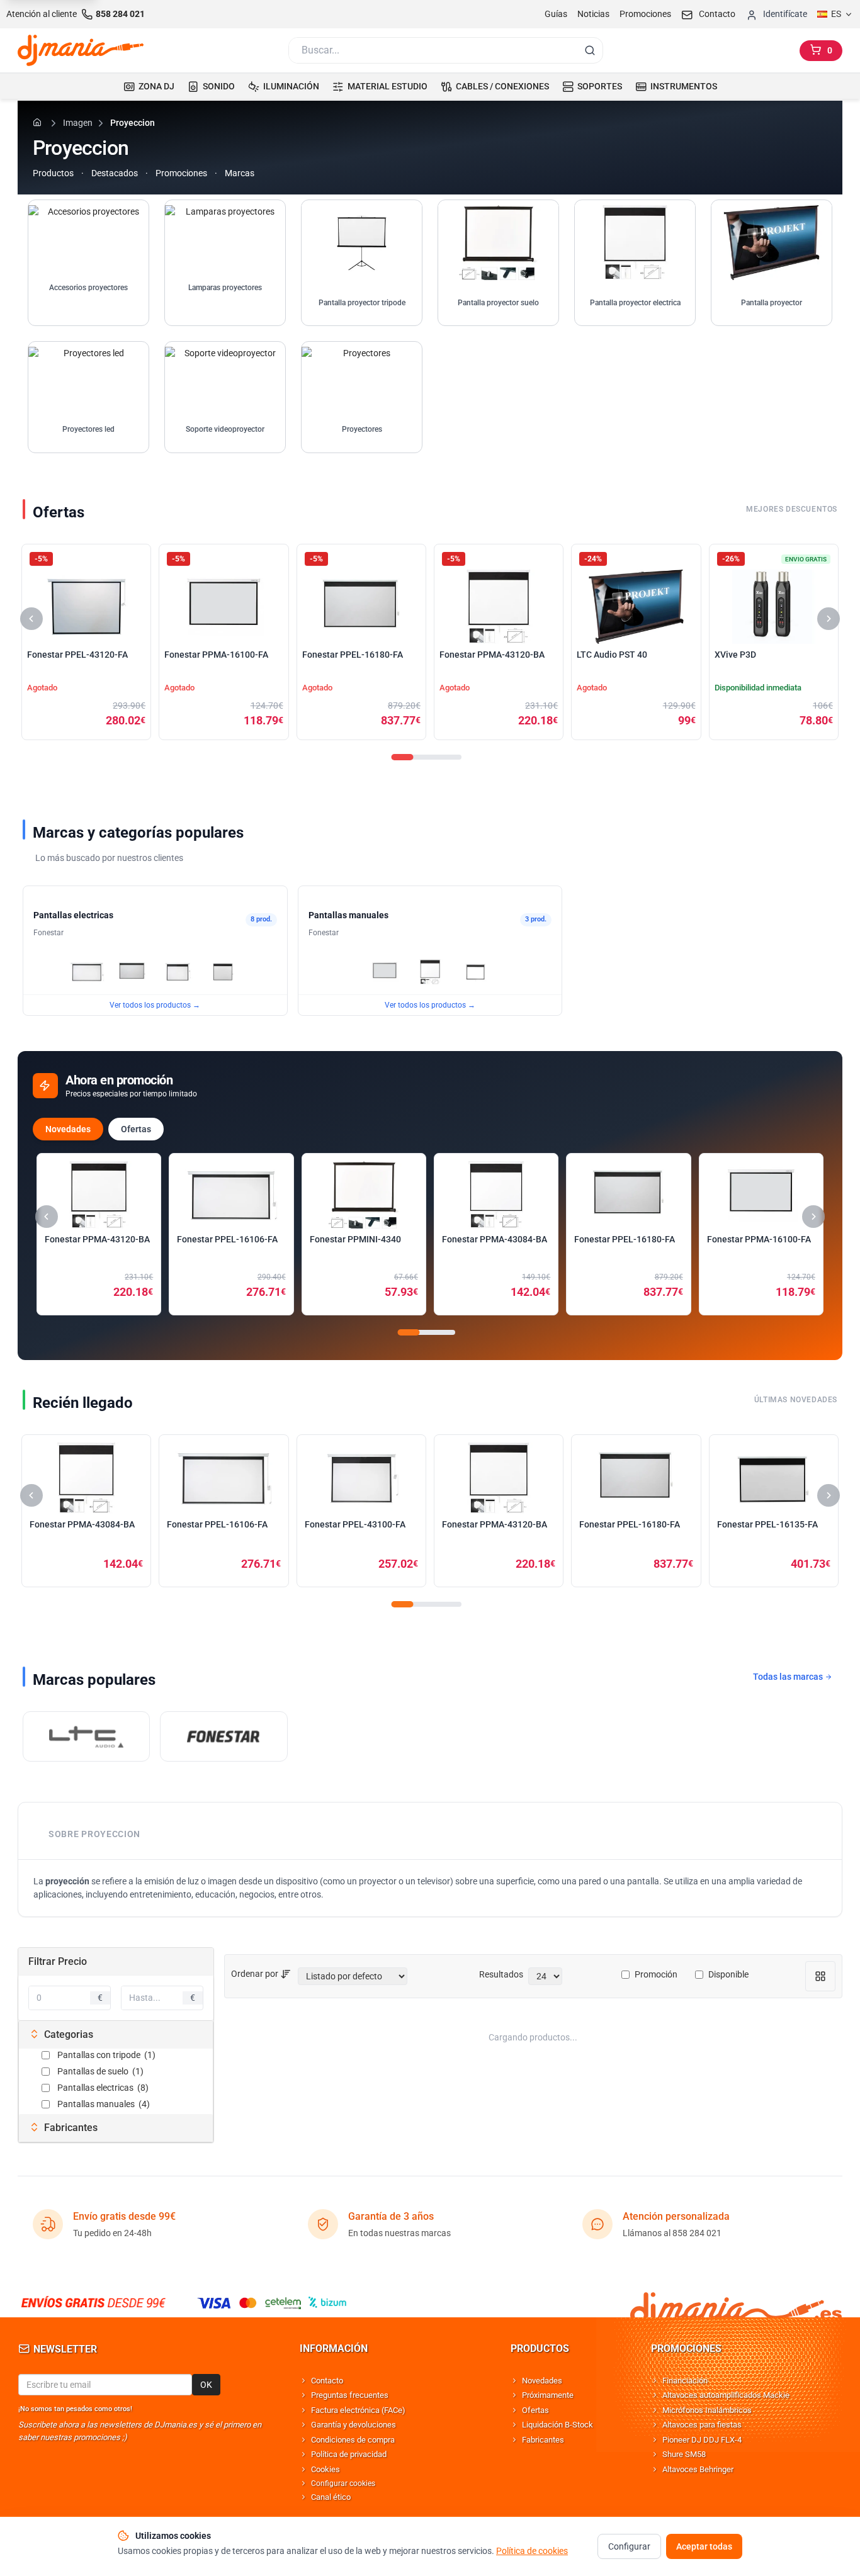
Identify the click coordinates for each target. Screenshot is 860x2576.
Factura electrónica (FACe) (358, 2410)
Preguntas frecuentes (350, 2395)
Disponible (728, 1974)
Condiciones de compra (353, 2440)
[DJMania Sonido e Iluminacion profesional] (736, 2303)
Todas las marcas (789, 1677)
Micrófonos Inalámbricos (707, 2410)
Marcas (240, 173)
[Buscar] (590, 50)
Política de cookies (532, 2551)
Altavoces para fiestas (702, 2425)
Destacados (115, 173)
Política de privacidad (349, 2454)
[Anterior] (31, 619)
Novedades (68, 1129)
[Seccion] (403, 757)
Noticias (593, 14)
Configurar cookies (343, 2483)
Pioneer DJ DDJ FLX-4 (702, 2440)
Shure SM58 (684, 2454)
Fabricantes (543, 2440)
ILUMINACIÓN (291, 86)
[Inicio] (39, 122)
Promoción (656, 1974)
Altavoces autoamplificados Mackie (726, 2395)
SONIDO (219, 86)
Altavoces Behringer (698, 2469)
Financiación (685, 2381)
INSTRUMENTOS (684, 86)
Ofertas (136, 1129)
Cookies (325, 2469)
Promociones (645, 14)
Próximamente (548, 2395)
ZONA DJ (156, 86)
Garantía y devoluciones (354, 2425)
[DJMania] (81, 50)
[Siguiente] (829, 619)
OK (206, 2385)
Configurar (629, 2546)
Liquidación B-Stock (557, 2425)
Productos (53, 173)
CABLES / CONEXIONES (502, 86)
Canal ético (331, 2497)
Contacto (327, 2381)
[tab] (116, 2035)
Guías (556, 14)
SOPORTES (600, 86)
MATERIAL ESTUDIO (388, 86)
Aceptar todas (704, 2546)
